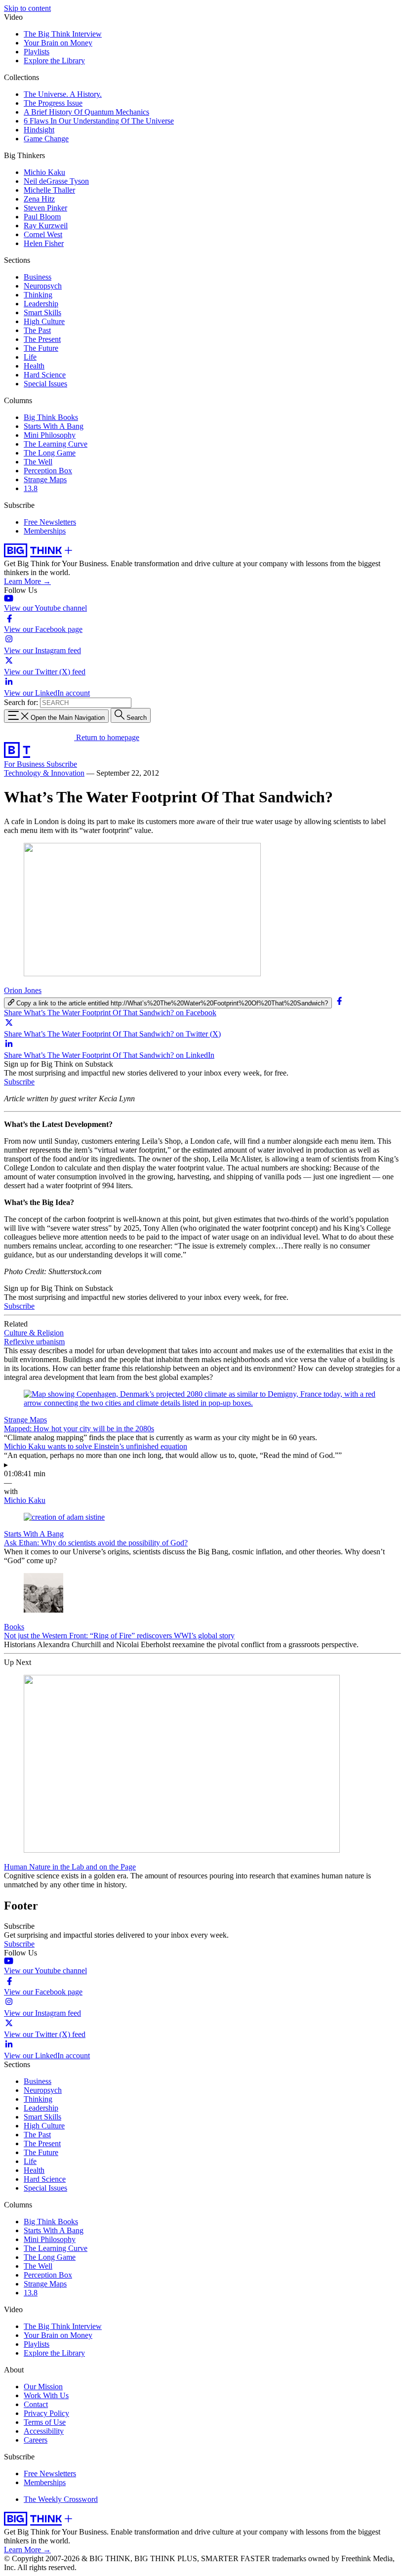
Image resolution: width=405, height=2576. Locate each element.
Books (14, 1627)
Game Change (46, 139)
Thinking (38, 295)
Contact (36, 2404)
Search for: (21, 702)
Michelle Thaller (49, 190)
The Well (38, 462)
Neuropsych (43, 286)
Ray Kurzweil (46, 226)
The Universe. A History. (63, 94)
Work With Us (46, 2395)
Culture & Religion (34, 1333)
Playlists (37, 52)
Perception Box (48, 471)
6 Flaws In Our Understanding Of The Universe (99, 121)
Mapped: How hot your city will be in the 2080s (79, 1429)
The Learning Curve (56, 444)
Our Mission (43, 2387)
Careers (36, 2440)
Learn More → (27, 581)
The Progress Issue (53, 103)
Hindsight (39, 130)
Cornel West (43, 234)
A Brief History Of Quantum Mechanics (86, 112)
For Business (25, 764)
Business (38, 277)
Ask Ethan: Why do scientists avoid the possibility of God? (96, 1543)
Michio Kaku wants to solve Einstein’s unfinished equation (96, 1446)
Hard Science (45, 375)
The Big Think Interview (63, 34)
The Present (42, 339)
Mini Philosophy (50, 435)
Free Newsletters (50, 522)
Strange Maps (45, 479)
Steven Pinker (45, 208)
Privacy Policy (46, 2413)
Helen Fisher (44, 243)
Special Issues (45, 384)
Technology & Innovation (44, 773)
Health (34, 366)
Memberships (45, 531)
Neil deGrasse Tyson (56, 181)
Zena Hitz (39, 199)
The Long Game (50, 453)
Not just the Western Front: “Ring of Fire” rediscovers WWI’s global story (119, 1636)
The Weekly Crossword (61, 2499)
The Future (41, 348)
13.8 (31, 488)
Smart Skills (42, 312)
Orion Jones (23, 990)
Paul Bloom (42, 217)
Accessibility (44, 2431)
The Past (37, 330)
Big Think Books (51, 417)
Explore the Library (54, 61)
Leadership (41, 304)
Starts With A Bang (54, 426)
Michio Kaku (44, 172)
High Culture (44, 321)
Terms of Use (45, 2422)
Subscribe (62, 764)
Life (30, 357)
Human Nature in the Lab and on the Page (70, 1867)
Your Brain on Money (58, 43)
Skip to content (27, 8)
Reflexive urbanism (34, 1342)
